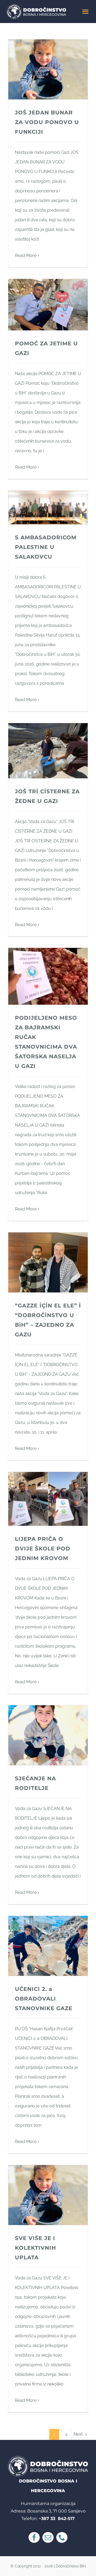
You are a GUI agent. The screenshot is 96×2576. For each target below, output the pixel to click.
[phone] (62, 2537)
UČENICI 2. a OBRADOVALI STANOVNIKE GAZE (44, 1999)
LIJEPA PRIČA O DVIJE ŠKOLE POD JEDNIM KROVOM (43, 1549)
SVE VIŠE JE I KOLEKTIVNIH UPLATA (35, 2248)
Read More (26, 255)
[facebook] (34, 2537)
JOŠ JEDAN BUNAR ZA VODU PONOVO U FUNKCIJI (47, 122)
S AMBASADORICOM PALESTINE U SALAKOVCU (46, 547)
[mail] (48, 2537)
